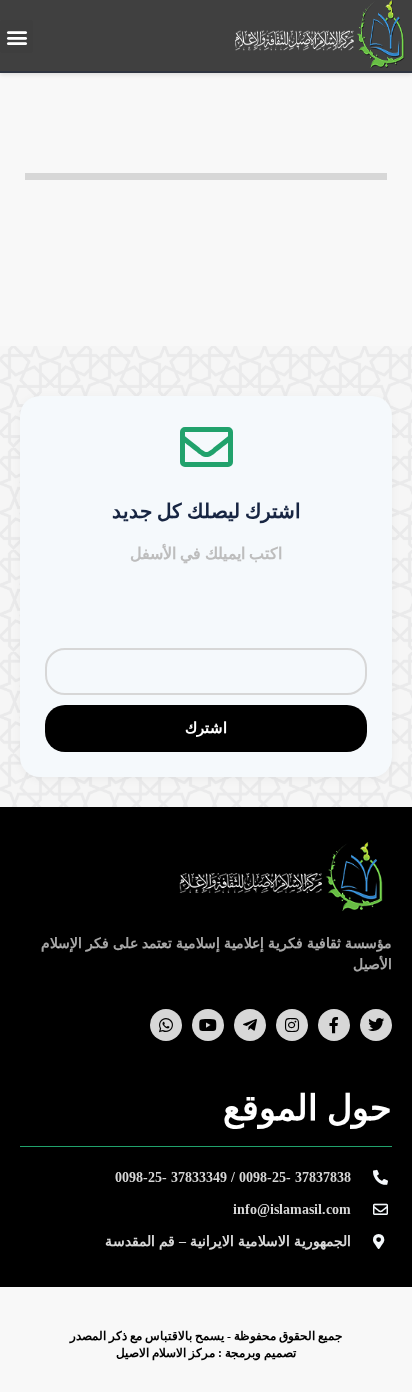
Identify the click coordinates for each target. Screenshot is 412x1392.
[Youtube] (208, 1025)
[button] (16, 36)
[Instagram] (292, 1025)
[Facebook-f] (334, 1025)
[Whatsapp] (166, 1025)
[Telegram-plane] (250, 1025)
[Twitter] (376, 1025)
